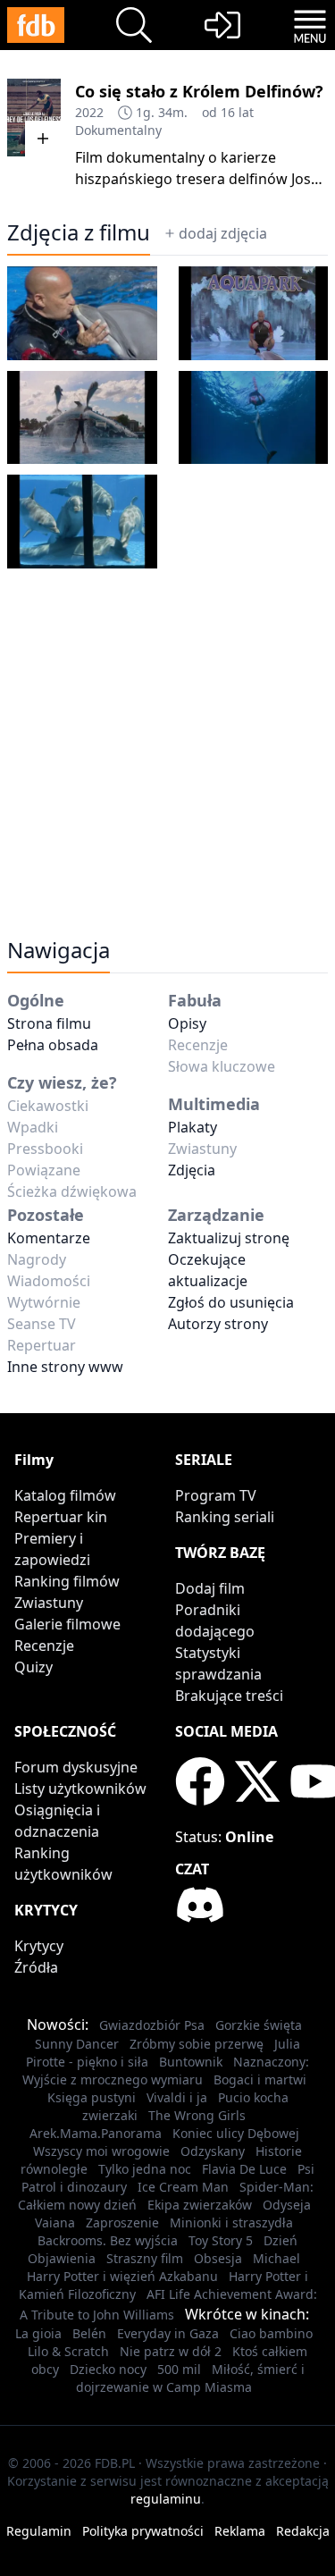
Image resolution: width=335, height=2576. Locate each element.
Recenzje (44, 1646)
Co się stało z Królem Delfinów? (199, 91)
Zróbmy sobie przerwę (197, 2044)
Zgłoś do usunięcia (231, 1302)
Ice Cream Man (183, 2187)
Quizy (33, 1667)
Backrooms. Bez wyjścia (108, 2240)
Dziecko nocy (108, 2369)
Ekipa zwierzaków (200, 2205)
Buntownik (191, 2062)
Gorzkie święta (259, 2025)
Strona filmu (49, 1023)
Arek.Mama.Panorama (96, 2133)
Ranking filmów (67, 1581)
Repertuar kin (61, 1517)
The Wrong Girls (197, 2115)
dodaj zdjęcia (223, 233)
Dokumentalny (118, 130)
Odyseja (287, 2205)
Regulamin (39, 2531)
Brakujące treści (229, 1696)
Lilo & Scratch (68, 2351)
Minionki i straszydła (231, 2222)
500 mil (179, 2369)
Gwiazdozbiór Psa (152, 2025)
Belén (89, 2333)
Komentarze (49, 1238)
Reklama (240, 2531)
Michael (276, 2258)
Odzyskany (213, 2151)
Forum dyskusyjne (76, 1767)
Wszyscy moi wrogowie (101, 2151)
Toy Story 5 (221, 2240)
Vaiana (55, 2222)
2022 (89, 112)
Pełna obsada (53, 1045)
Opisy (187, 1023)
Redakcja (303, 2531)
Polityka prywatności (143, 2531)
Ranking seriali (225, 1517)
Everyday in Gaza (168, 2333)
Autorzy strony (218, 1324)
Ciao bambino (271, 2333)
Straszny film (145, 2258)
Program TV (216, 1495)
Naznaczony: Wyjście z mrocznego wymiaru (166, 2071)
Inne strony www (65, 1367)
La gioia (38, 2333)
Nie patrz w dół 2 (171, 2351)
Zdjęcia (192, 1170)
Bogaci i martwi (260, 2079)
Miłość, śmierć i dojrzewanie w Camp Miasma (190, 2378)
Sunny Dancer (77, 2044)
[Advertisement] (167, 740)
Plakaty (193, 1127)
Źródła (36, 1967)
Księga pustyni (92, 2097)
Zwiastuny (49, 1603)
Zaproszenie (122, 2222)
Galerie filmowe (67, 1624)
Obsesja (218, 2258)
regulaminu (166, 2499)
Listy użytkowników (80, 1789)
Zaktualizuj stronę (229, 1238)
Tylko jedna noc (145, 2169)
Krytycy (39, 1946)
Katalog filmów (65, 1495)
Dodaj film (210, 1588)
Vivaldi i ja (177, 2097)
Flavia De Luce (244, 2169)
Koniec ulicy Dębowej (236, 2133)
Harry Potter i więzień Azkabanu (122, 2276)
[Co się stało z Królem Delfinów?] (34, 118)
